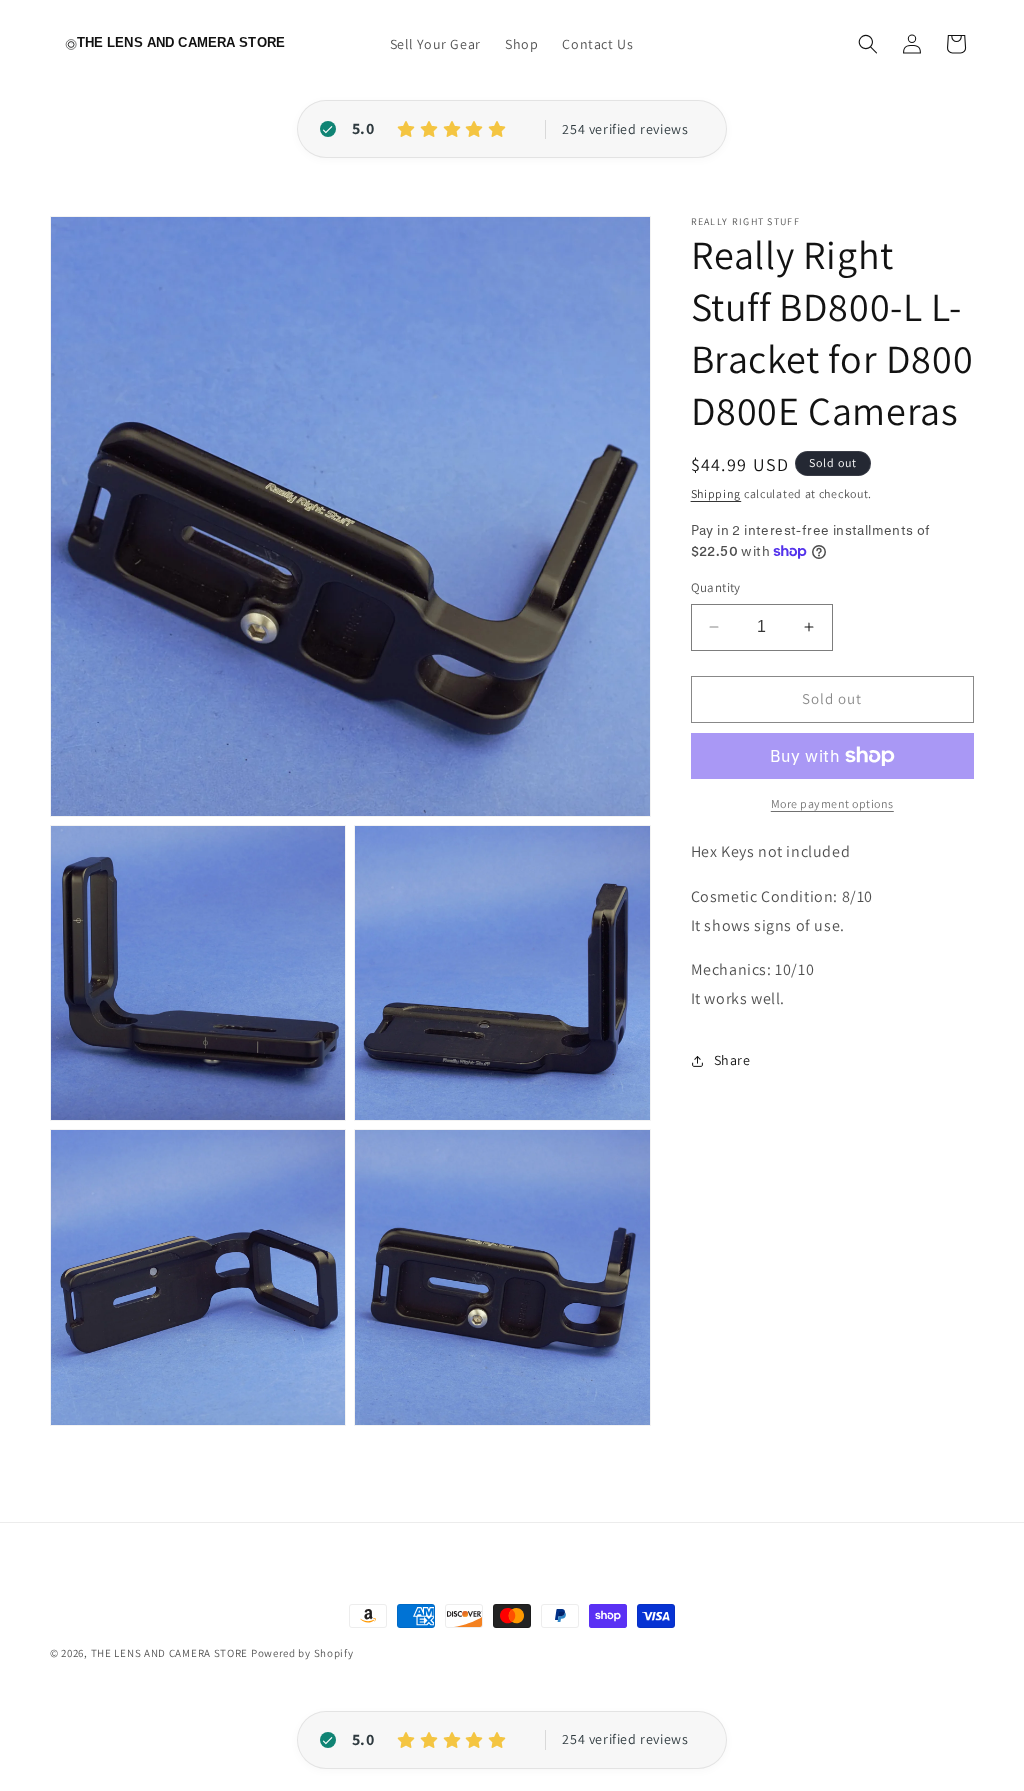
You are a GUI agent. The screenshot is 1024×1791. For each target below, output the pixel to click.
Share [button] (732, 1060)
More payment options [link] (832, 803)
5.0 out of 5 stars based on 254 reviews (625, 130)
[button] (868, 44)
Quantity (716, 587)
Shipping (716, 493)
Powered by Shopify (302, 1653)
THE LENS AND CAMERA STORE (170, 1653)
